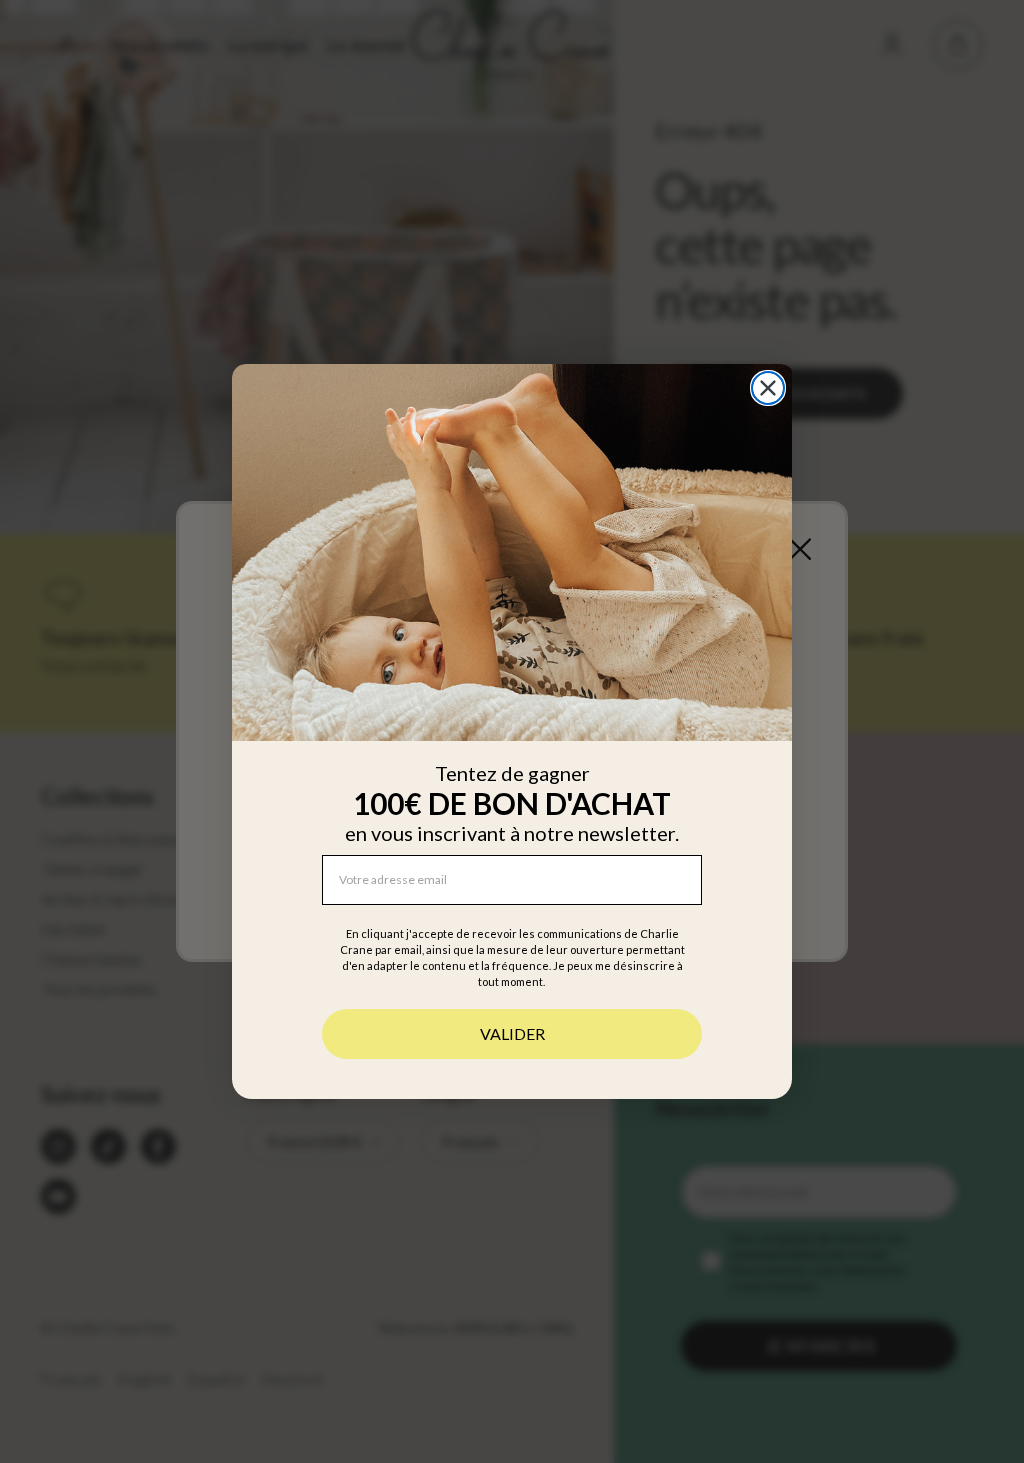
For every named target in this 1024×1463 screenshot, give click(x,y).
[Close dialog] (768, 388)
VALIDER (512, 1033)
